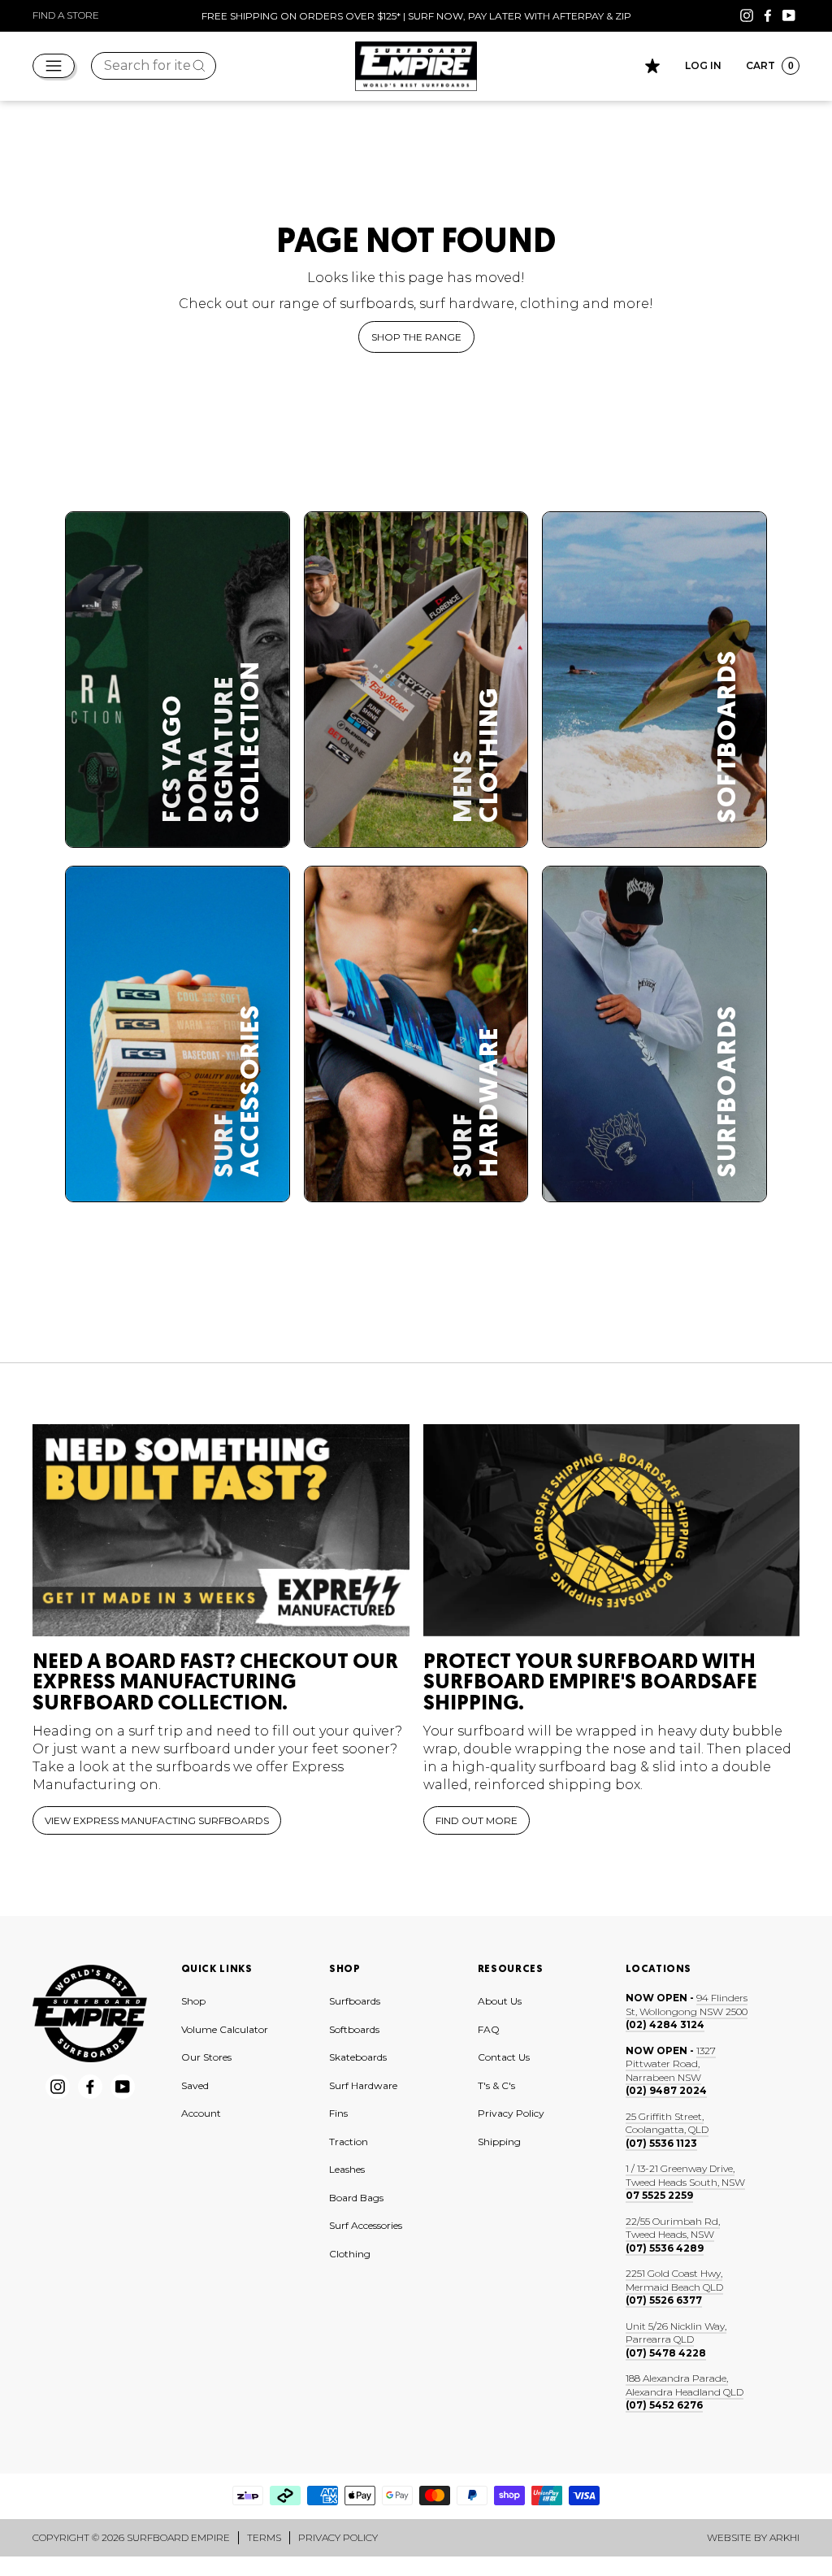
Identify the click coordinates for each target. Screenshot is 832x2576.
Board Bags (356, 2198)
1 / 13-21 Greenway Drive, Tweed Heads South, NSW (685, 2175)
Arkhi (784, 2537)
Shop (193, 2001)
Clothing (350, 2254)
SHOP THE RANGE (416, 337)
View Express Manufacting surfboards (157, 1820)
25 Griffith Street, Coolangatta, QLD (667, 2123)
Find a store (66, 15)
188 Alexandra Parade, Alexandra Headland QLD (685, 2385)
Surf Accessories (366, 2225)
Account (201, 2113)
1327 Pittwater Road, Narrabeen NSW (671, 2064)
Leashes (347, 2169)
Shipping (499, 2142)
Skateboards (358, 2057)
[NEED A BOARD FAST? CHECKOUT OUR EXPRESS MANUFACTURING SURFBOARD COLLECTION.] (221, 1530)
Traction (349, 2142)
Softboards (354, 2029)
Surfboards (355, 2001)
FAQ (489, 2029)
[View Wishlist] (652, 66)
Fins (338, 2113)
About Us (500, 2001)
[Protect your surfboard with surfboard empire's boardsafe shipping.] (612, 1530)
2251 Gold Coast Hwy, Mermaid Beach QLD (674, 2280)
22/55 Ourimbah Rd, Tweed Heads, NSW (673, 2228)
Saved (195, 2085)
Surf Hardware (363, 2085)
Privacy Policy (511, 2113)
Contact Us (504, 2057)
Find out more (477, 1820)
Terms (264, 2537)
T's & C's (496, 2085)
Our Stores (206, 2057)
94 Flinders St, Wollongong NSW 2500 (687, 2005)
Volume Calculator (225, 2029)
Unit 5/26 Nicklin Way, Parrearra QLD (676, 2333)
